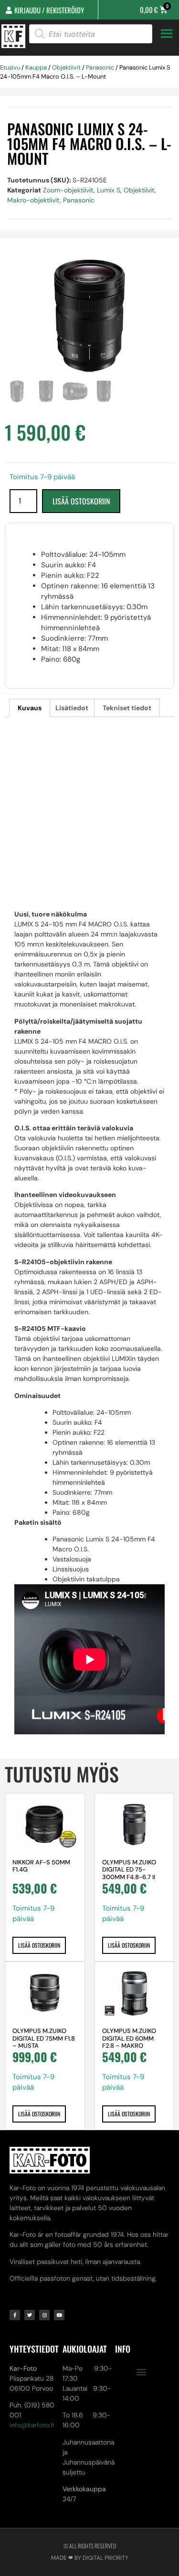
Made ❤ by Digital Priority (90, 2558)
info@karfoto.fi (32, 2425)
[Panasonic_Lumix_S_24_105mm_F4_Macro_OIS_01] (89, 316)
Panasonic (100, 67)
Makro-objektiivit (33, 200)
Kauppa (36, 67)
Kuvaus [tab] (30, 708)
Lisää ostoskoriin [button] (39, 1945)
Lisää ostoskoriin (81, 501)
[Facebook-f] (15, 2315)
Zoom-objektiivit (68, 190)
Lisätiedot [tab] (72, 708)
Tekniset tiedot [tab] (127, 708)
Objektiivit (66, 67)
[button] (142, 2371)
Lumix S (109, 190)
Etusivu (10, 67)
